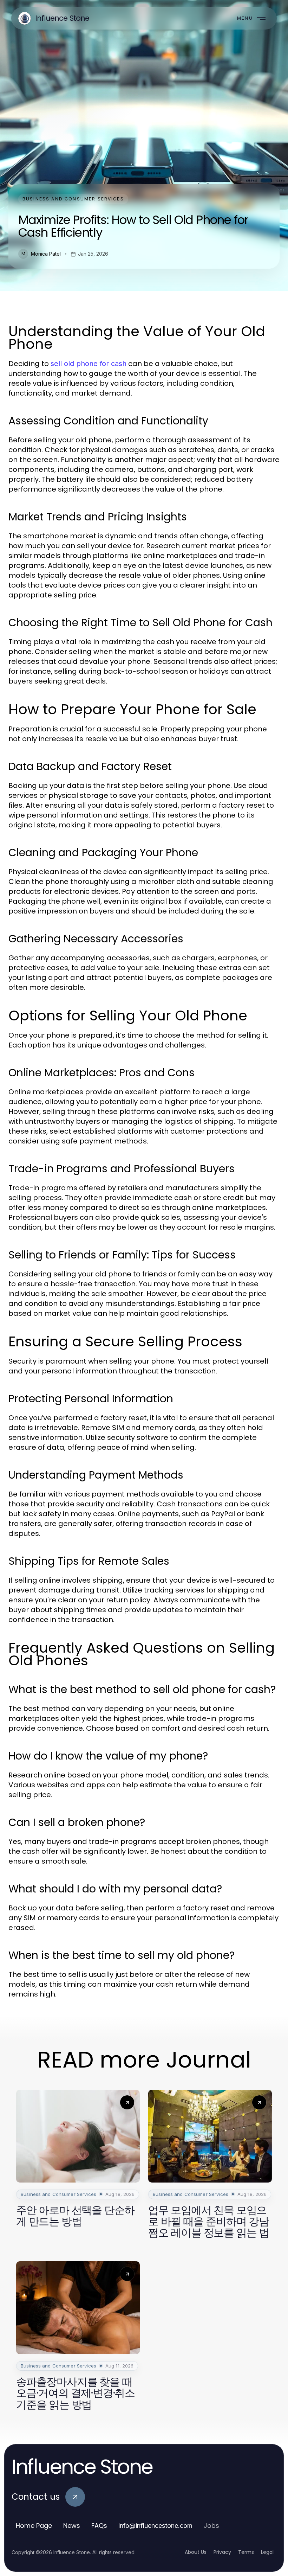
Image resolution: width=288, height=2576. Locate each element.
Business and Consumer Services (73, 199)
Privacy (222, 2552)
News (72, 2526)
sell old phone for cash (89, 364)
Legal (267, 2552)
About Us (196, 2552)
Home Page (34, 2526)
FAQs (99, 2526)
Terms (246, 2552)
